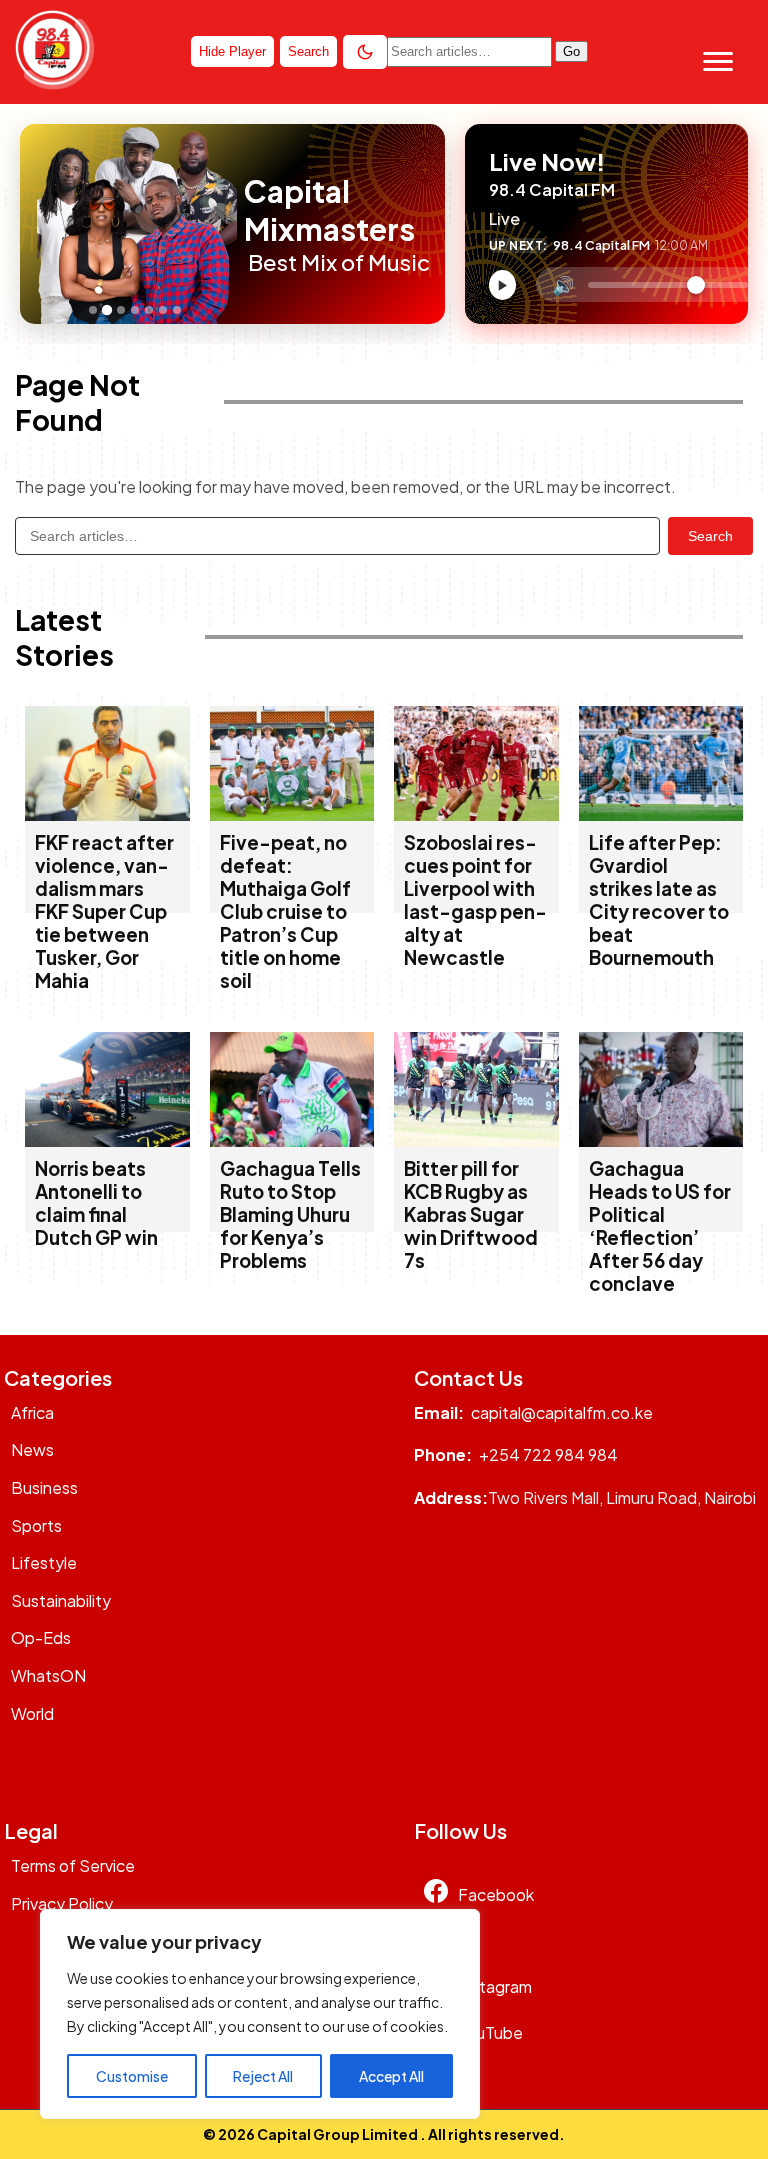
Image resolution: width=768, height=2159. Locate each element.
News (32, 1449)
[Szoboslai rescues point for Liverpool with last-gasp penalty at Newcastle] (476, 814)
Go (571, 51)
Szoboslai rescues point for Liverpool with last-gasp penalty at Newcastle (475, 900)
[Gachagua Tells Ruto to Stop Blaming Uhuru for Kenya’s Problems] (292, 1140)
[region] (260, 2014)
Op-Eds (41, 1637)
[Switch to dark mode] (365, 52)
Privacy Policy (62, 1903)
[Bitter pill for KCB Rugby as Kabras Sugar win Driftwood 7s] (476, 1140)
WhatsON (48, 1675)
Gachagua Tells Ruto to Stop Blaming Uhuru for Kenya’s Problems (290, 1214)
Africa (32, 1412)
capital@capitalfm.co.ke (562, 1412)
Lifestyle (44, 1562)
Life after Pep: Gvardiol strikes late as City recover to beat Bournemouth (659, 900)
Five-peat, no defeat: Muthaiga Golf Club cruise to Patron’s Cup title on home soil (285, 911)
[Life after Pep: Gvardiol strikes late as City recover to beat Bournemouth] (661, 814)
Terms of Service (73, 1865)
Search (710, 536)
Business (44, 1487)
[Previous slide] (41, 224)
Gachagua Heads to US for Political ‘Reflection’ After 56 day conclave (660, 1226)
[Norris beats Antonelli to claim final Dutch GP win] (107, 1140)
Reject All (263, 2076)
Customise (132, 2076)
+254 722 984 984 (548, 1454)
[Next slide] (233, 224)
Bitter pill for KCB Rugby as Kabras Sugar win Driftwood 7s (471, 1214)
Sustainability (61, 1600)
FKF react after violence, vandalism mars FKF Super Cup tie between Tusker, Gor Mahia (104, 911)
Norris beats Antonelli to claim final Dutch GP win (96, 1203)
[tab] (93, 310)
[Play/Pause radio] (502, 285)
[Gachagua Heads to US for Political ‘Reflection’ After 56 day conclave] (661, 1140)
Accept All (391, 2076)
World (32, 1713)
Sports (36, 1525)
